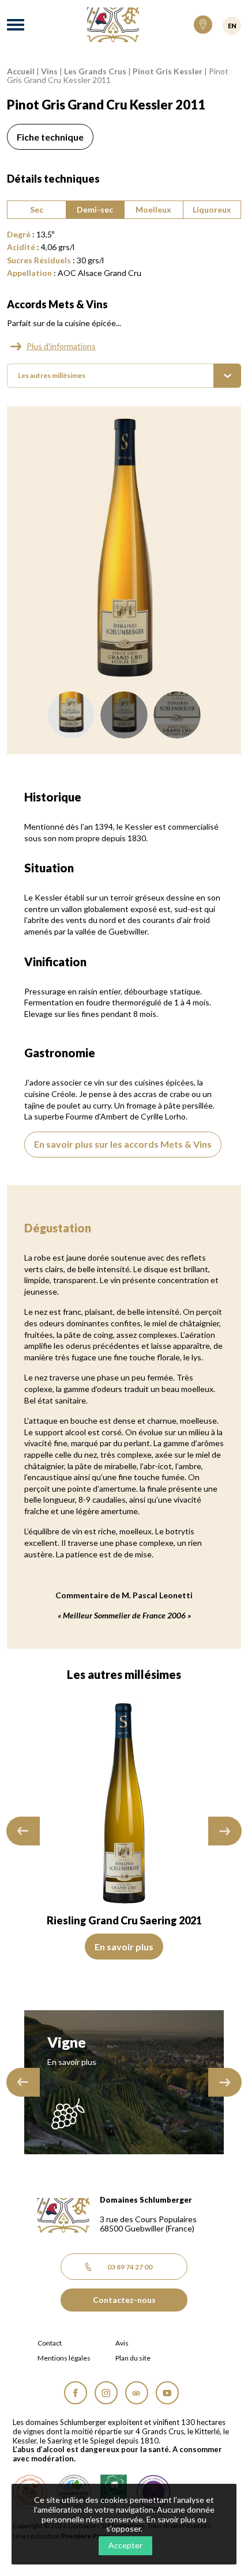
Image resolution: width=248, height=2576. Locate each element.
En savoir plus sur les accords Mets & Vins (123, 1144)
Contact (50, 2343)
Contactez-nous (124, 2300)
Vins (49, 71)
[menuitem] (124, 376)
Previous (23, 1831)
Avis (122, 2343)
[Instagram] (106, 2393)
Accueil (21, 71)
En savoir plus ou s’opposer (157, 2524)
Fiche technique (50, 137)
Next (225, 1831)
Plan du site (133, 2358)
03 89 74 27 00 (130, 2267)
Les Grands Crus (95, 71)
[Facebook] (76, 2393)
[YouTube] (167, 2393)
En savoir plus (124, 1947)
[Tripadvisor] (137, 2393)
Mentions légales (64, 2358)
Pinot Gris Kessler (168, 71)
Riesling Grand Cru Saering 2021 (124, 1920)
